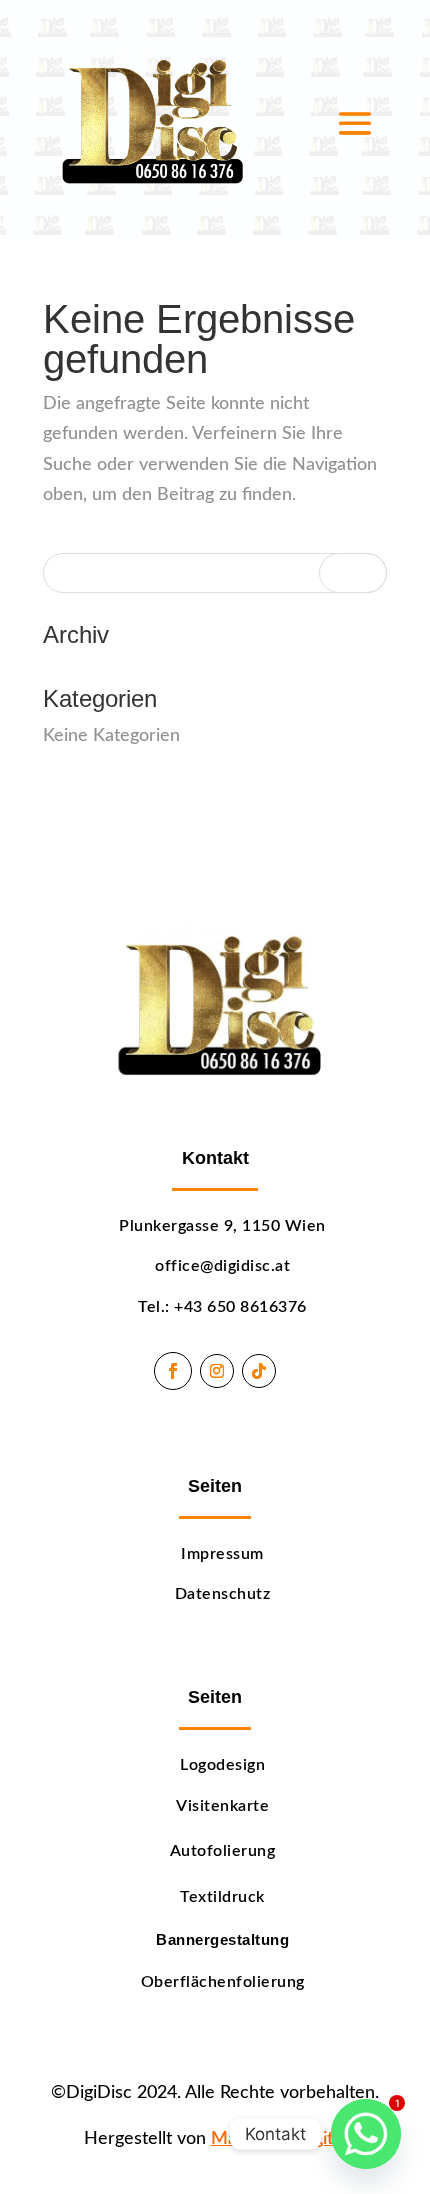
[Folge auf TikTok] (259, 1371)
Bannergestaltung (222, 1940)
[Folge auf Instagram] (217, 1371)
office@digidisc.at (222, 1266)
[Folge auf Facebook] (173, 1371)
